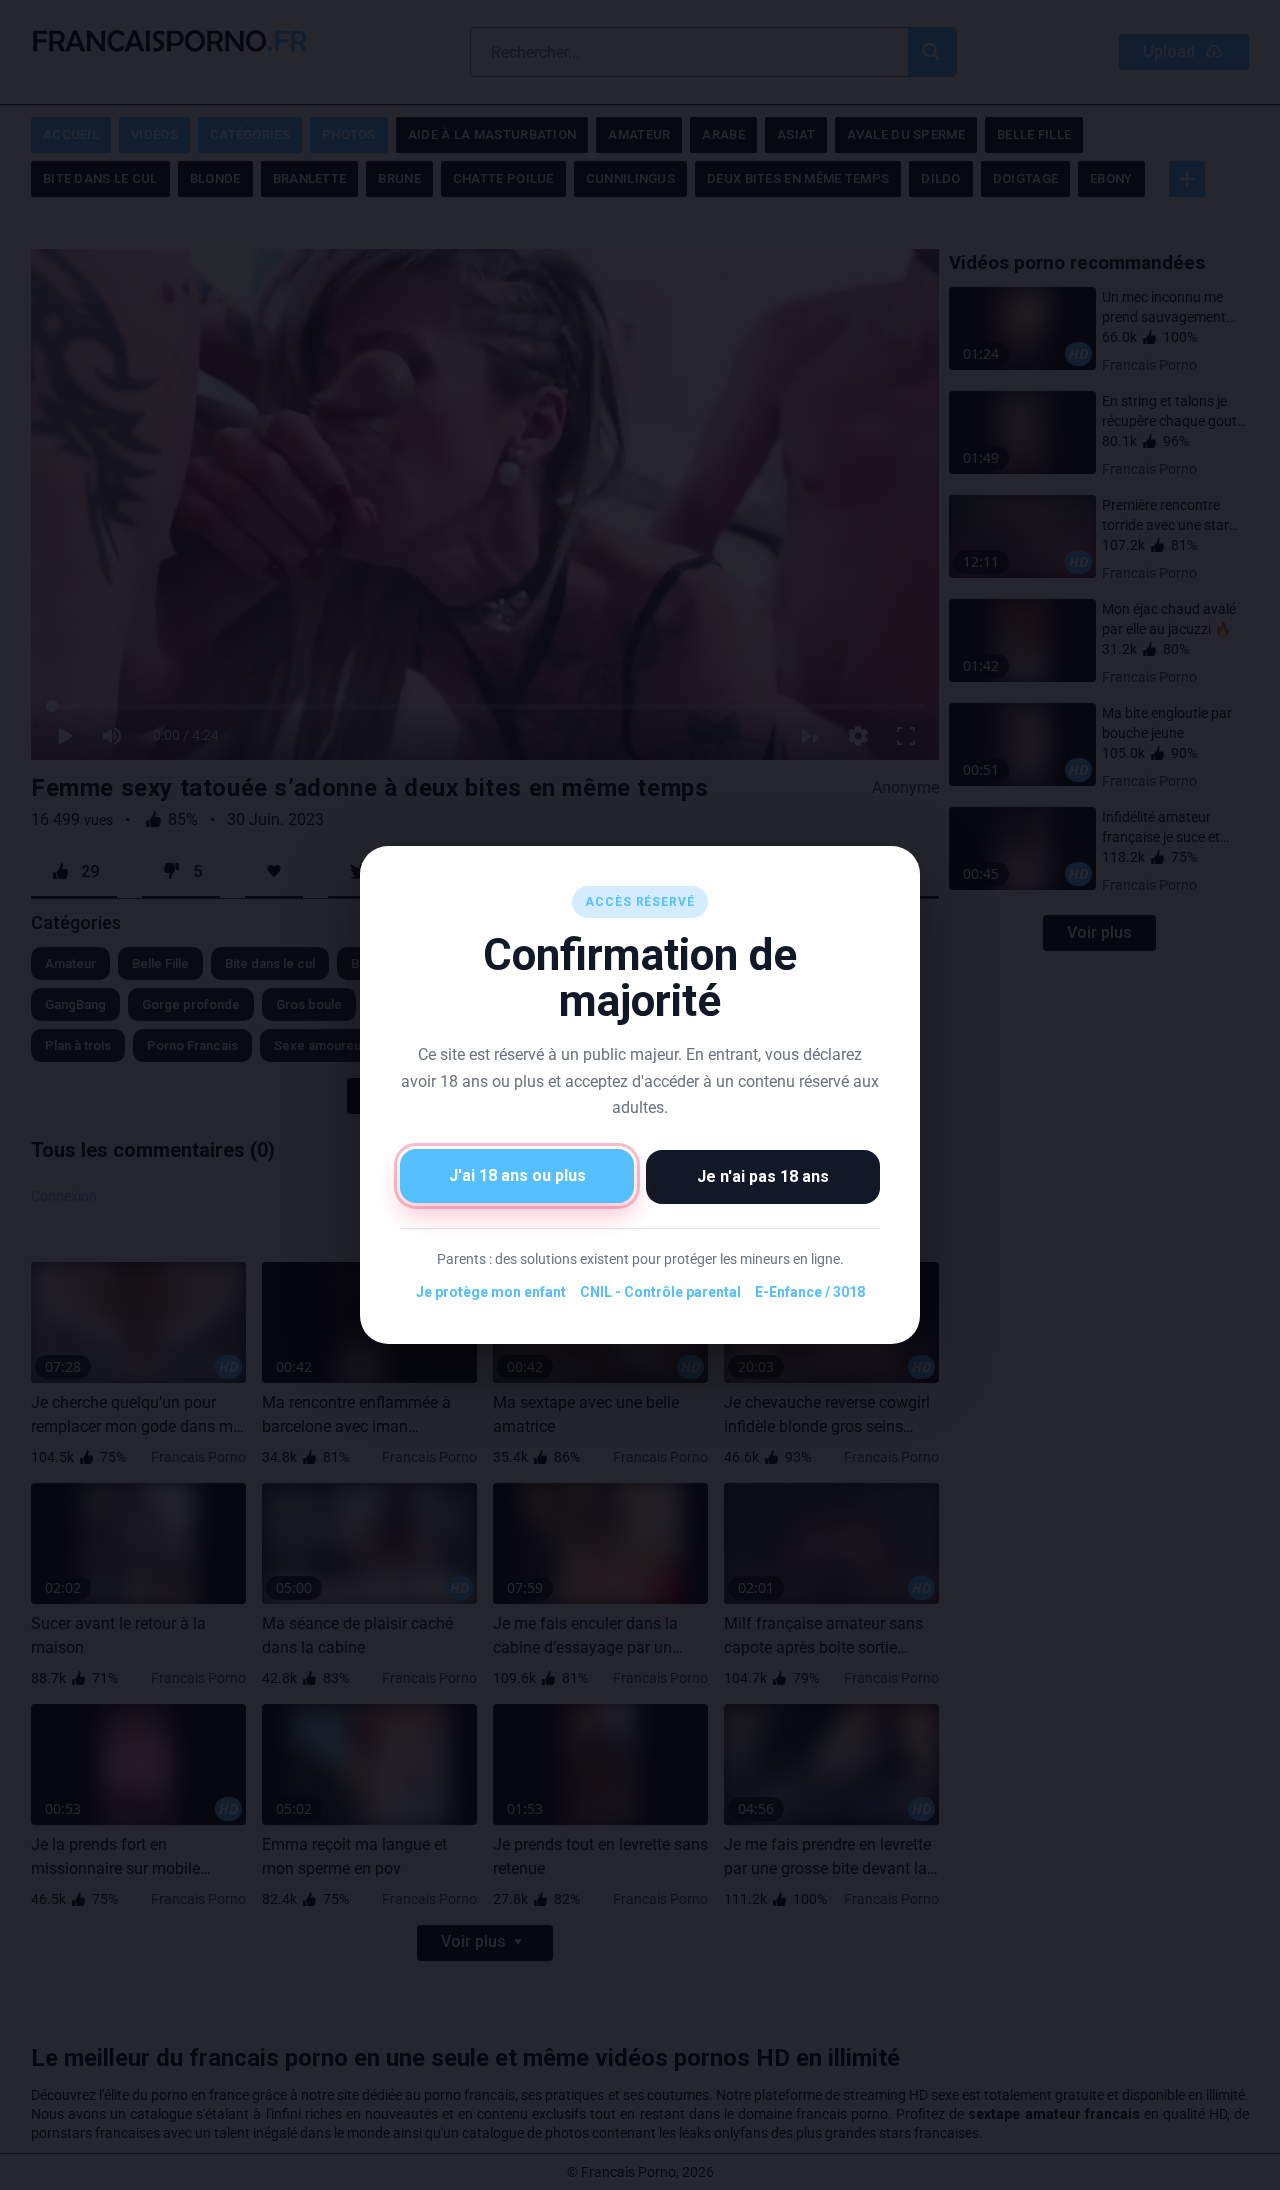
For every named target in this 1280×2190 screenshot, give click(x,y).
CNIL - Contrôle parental (660, 1292)
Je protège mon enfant (491, 1292)
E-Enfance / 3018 (810, 1292)
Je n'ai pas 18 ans (763, 1176)
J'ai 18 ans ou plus (517, 1175)
